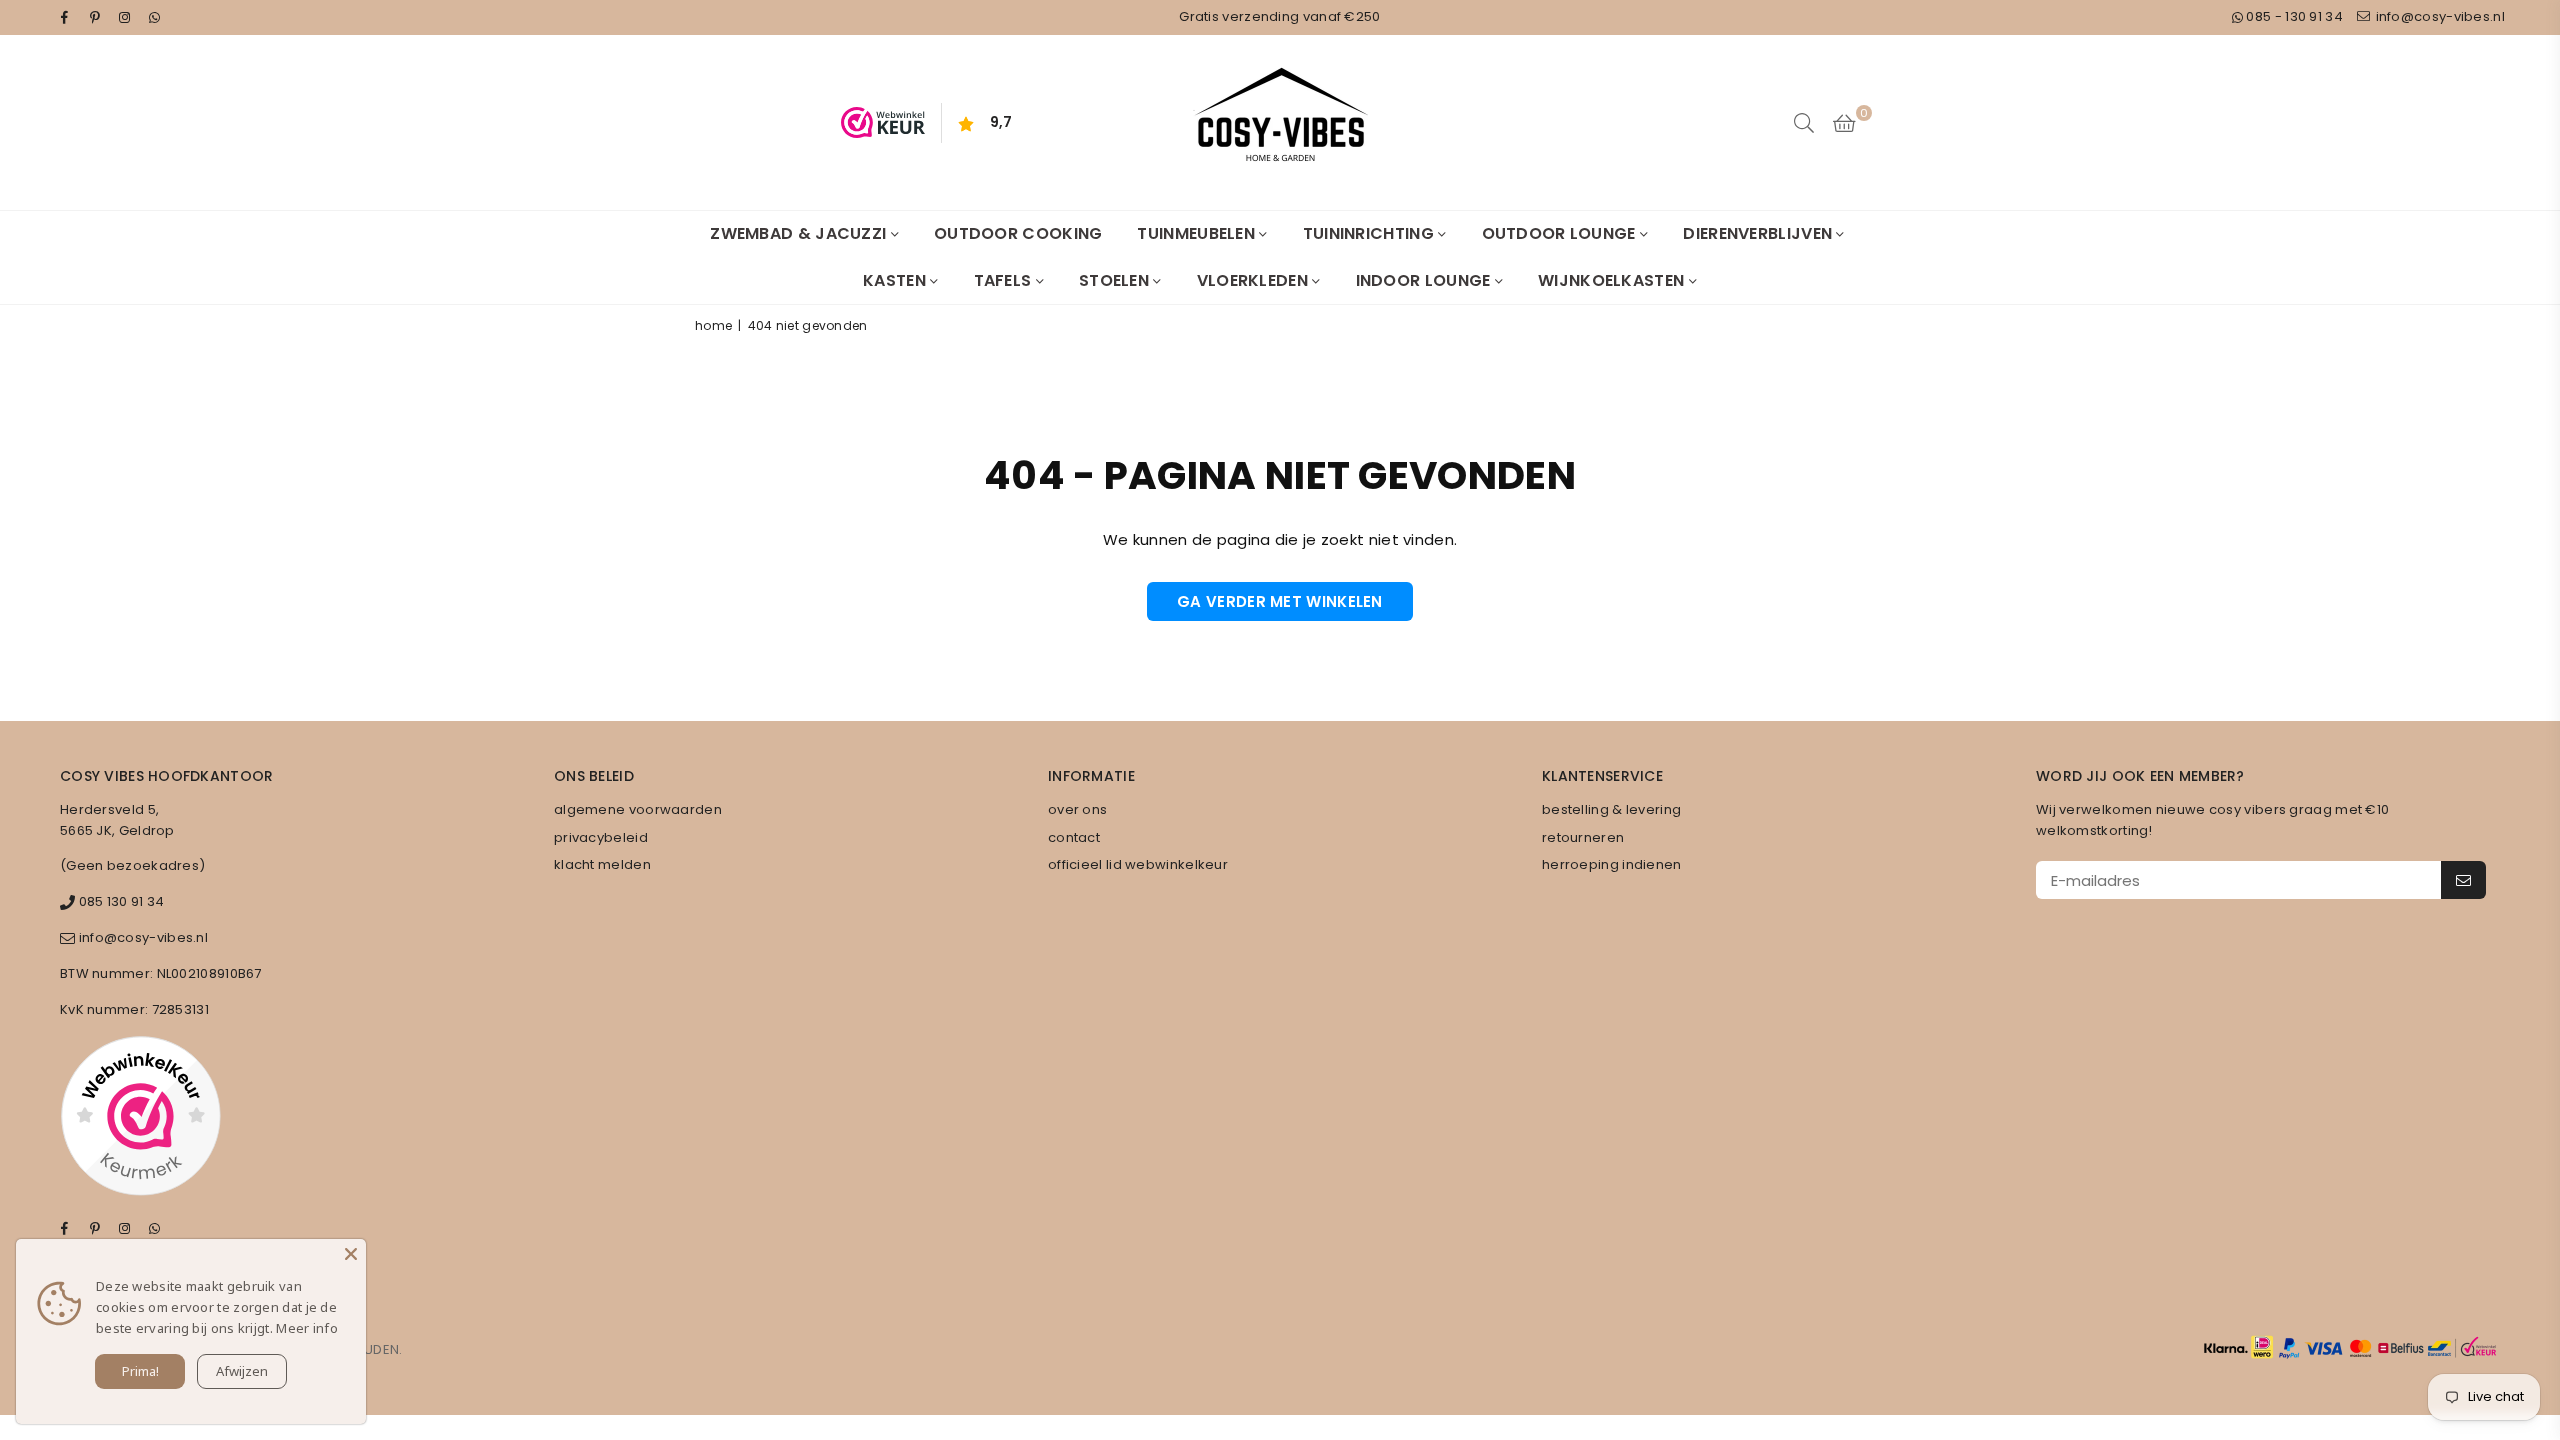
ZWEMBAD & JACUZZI (800, 233)
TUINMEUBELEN (1198, 233)
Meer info (307, 1328)
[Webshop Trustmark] (140, 1119)
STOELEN (1116, 280)
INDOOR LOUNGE (1425, 280)
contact (1074, 837)
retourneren (1583, 837)
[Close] (351, 1254)
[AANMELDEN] (2463, 880)
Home (713, 325)
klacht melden (602, 864)
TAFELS (1005, 280)
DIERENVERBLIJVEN (1759, 233)
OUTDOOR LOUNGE (1561, 233)
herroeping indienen (1612, 864)
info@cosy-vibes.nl (2438, 16)
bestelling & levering (1611, 809)
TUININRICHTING (1371, 233)
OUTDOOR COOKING (1018, 233)
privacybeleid (601, 837)
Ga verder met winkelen (1280, 601)
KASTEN (896, 280)
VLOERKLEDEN (1255, 280)
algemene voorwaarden (638, 809)
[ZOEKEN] (1804, 123)
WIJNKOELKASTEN (1613, 280)
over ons (1077, 809)
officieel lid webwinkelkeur (1138, 864)
